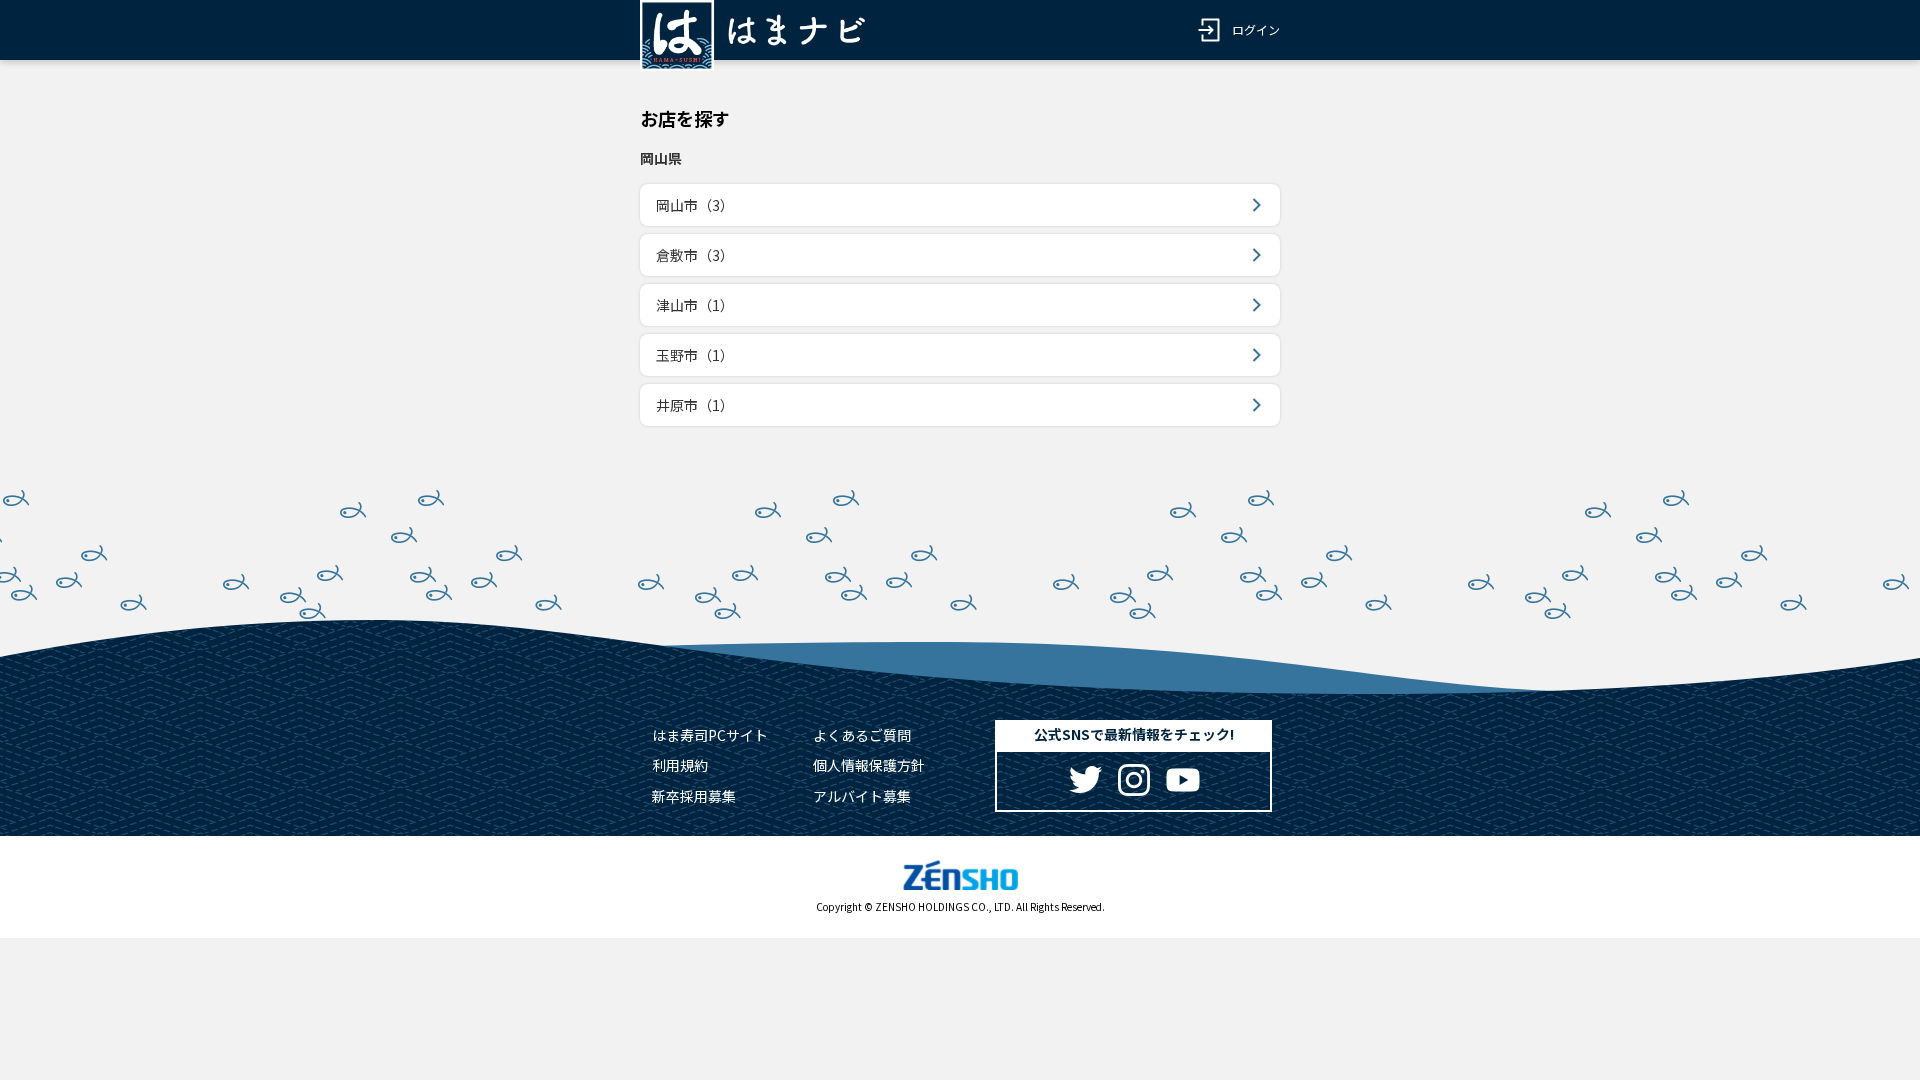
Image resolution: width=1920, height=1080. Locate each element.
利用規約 (680, 765)
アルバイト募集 (862, 796)
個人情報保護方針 (869, 765)
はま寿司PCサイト (710, 735)
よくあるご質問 (862, 735)
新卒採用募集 (694, 796)
